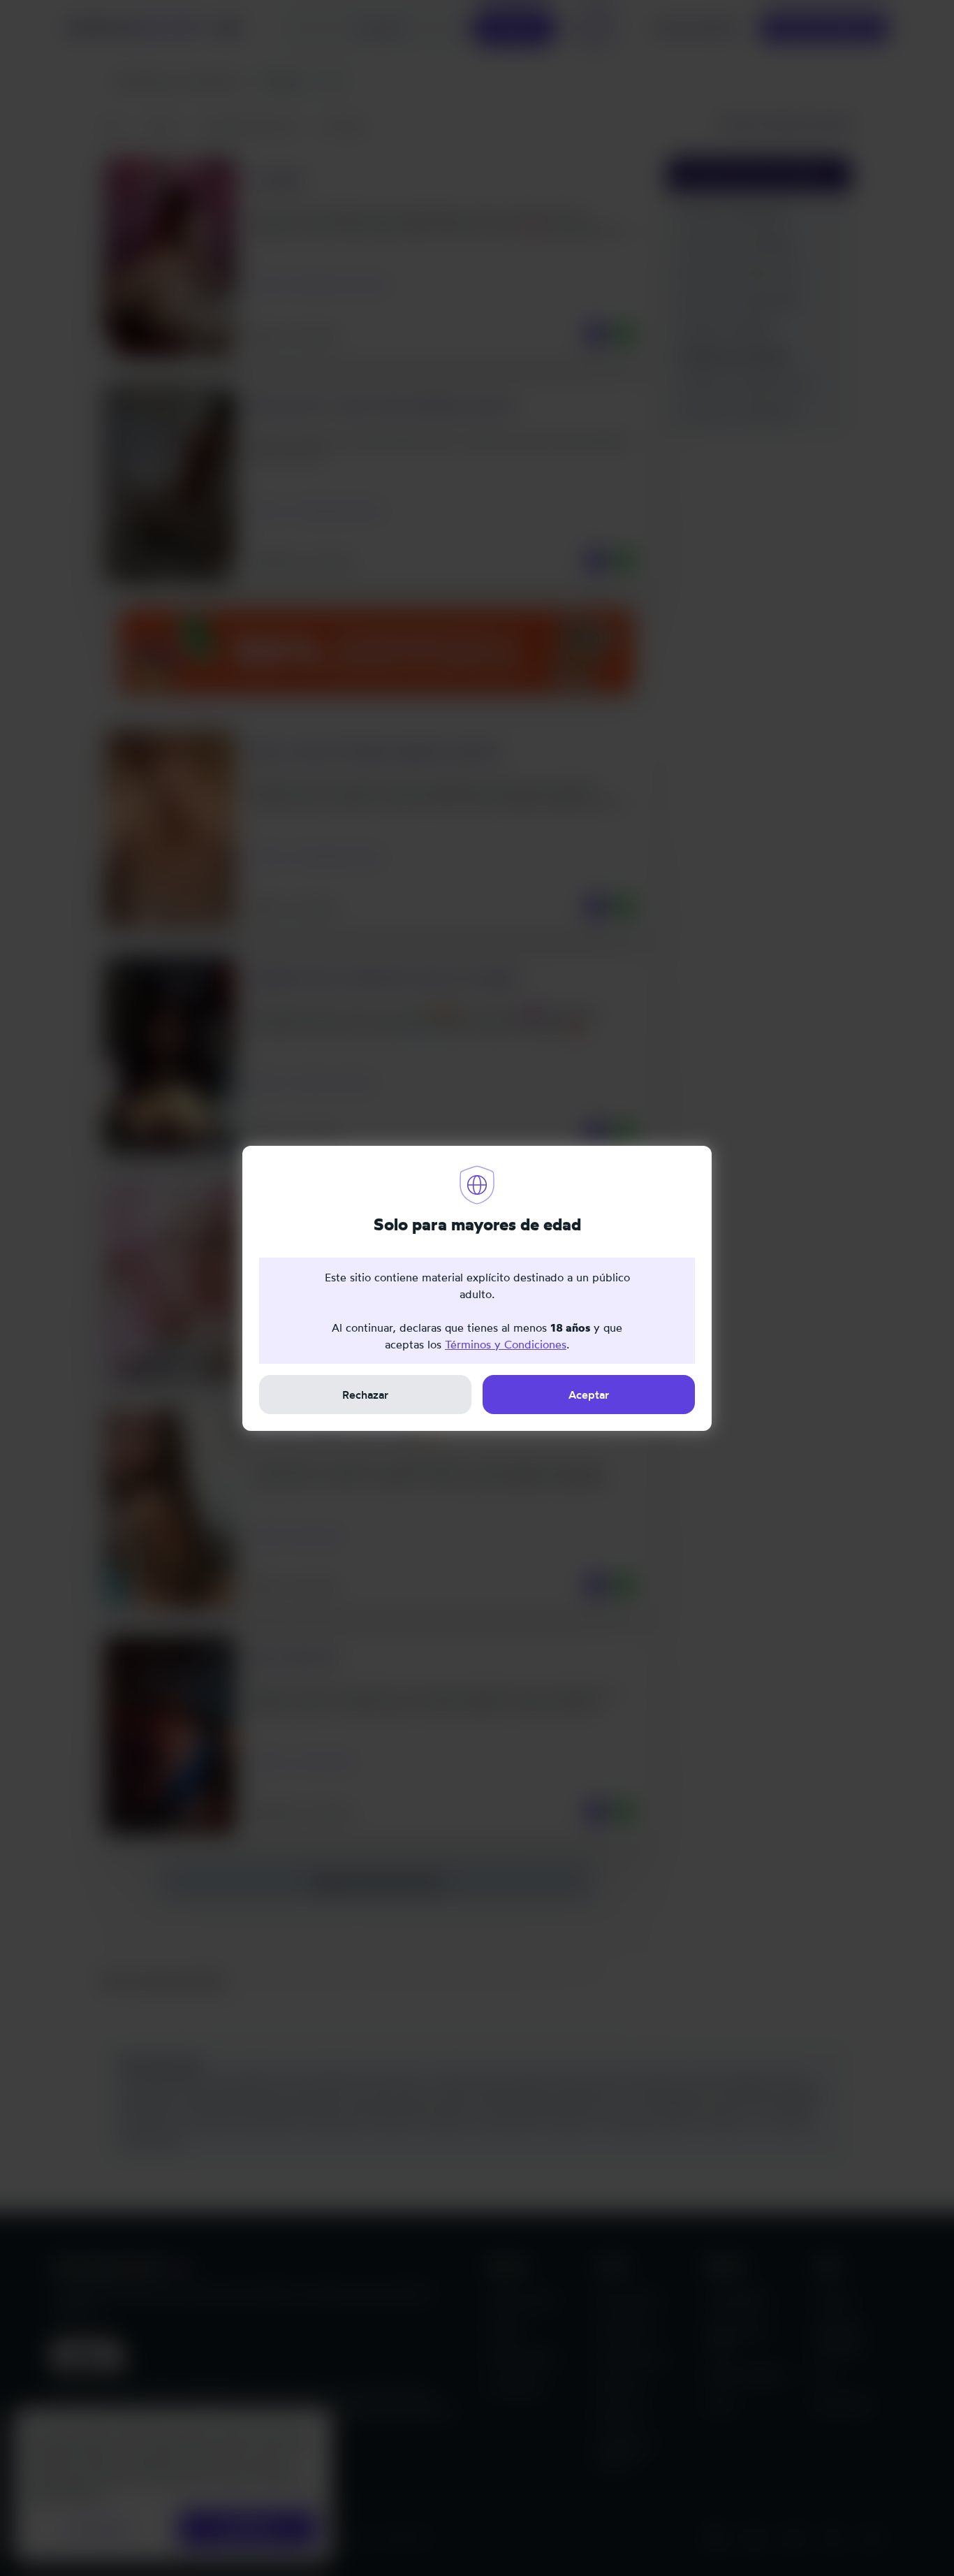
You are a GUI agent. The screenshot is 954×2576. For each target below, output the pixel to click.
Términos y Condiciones (506, 1344)
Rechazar (365, 1395)
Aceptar (589, 1395)
